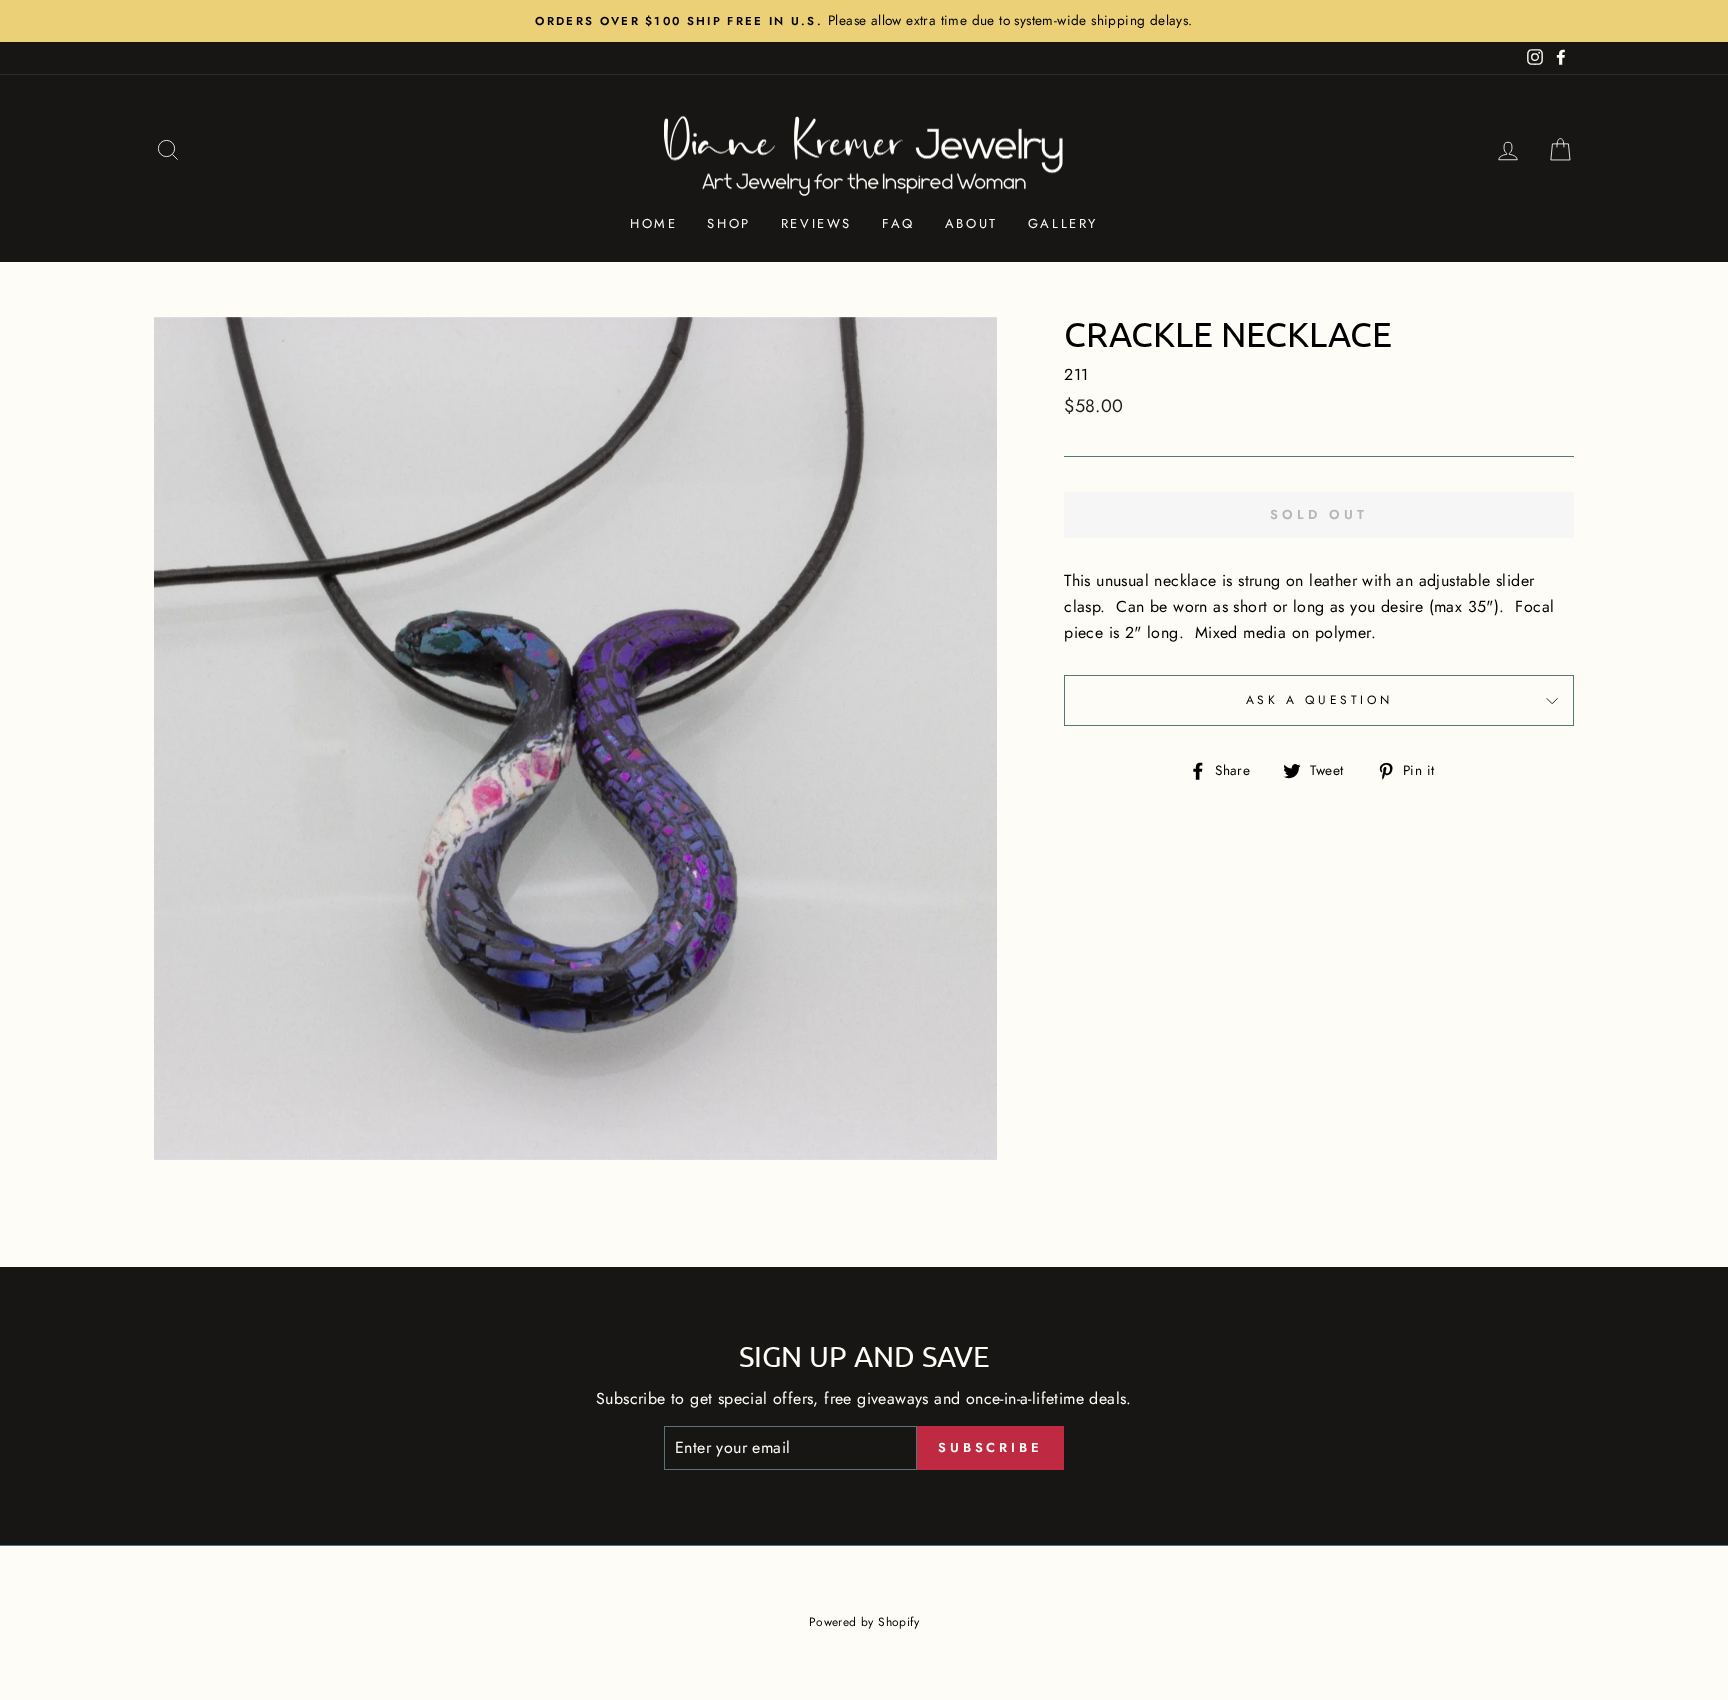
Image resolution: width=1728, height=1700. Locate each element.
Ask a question (1319, 700)
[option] (864, 21)
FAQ (898, 223)
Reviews (816, 223)
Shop (728, 223)
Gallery (1063, 223)
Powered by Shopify (864, 1622)
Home (653, 223)
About (971, 223)
